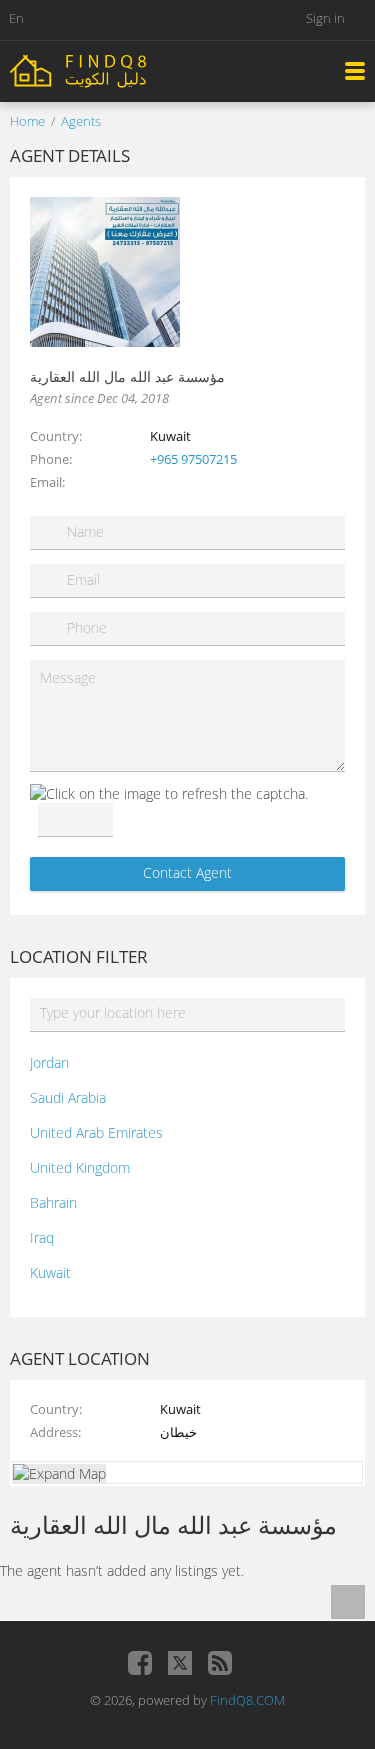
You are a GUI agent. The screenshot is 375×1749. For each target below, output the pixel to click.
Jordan (49, 1062)
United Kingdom (80, 1167)
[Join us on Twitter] (180, 1663)
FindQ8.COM (247, 1700)
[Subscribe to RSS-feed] (220, 1663)
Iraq (42, 1237)
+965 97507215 (193, 459)
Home (27, 121)
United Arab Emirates (96, 1132)
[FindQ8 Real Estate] (120, 69)
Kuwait (50, 1272)
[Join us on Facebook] (140, 1663)
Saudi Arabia (68, 1097)
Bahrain (53, 1202)
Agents (81, 121)
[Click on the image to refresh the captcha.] (169, 793)
